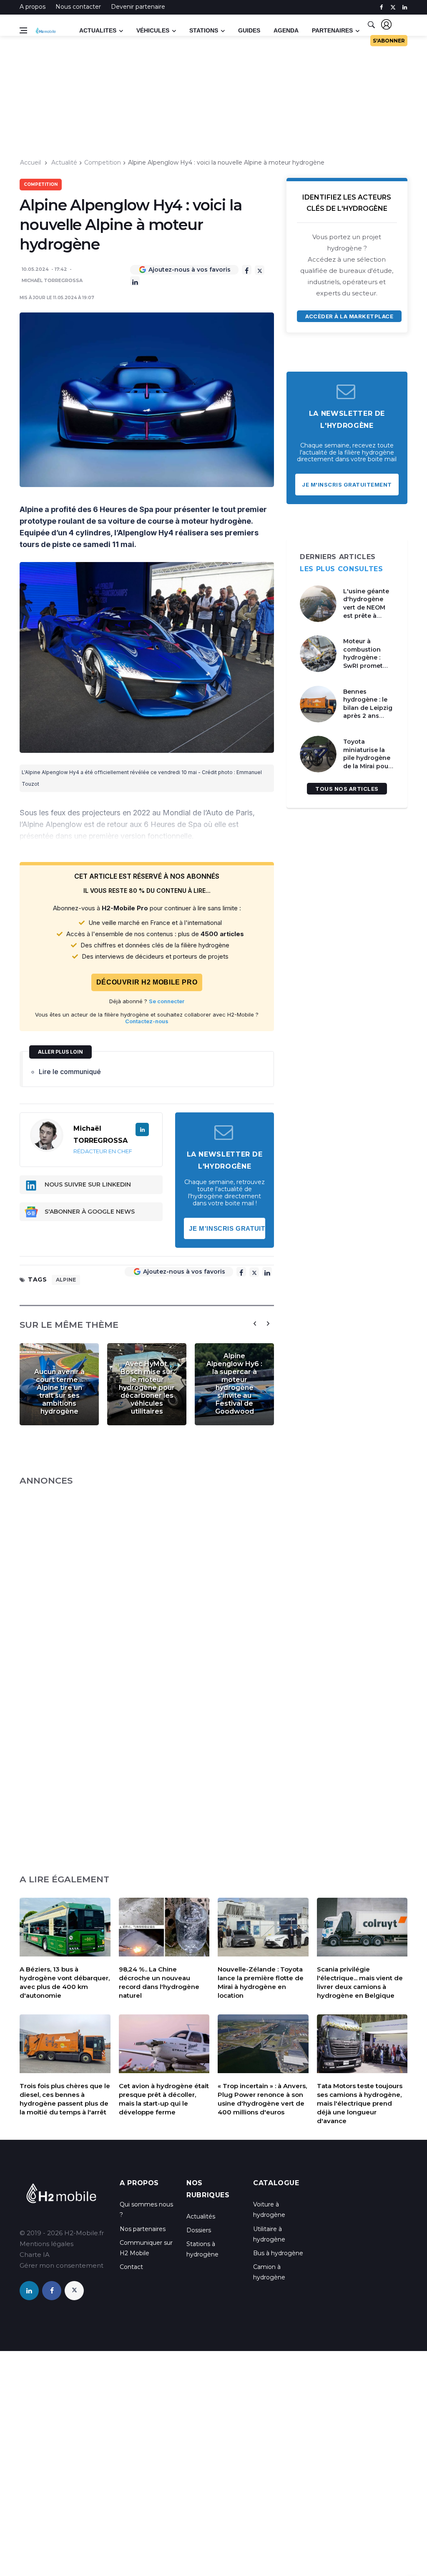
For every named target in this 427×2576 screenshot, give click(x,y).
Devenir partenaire (138, 7)
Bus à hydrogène (278, 2253)
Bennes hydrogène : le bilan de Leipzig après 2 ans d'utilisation (368, 708)
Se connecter (167, 1001)
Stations (204, 30)
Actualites (98, 30)
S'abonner (389, 41)
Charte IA (35, 2255)
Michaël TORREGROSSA (52, 280)
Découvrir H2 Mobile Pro (147, 982)
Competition (103, 162)
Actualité (64, 162)
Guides (249, 30)
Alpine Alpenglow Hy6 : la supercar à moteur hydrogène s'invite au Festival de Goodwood (234, 1384)
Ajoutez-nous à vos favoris (190, 270)
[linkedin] (405, 7)
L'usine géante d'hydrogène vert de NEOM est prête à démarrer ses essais (366, 612)
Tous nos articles (347, 789)
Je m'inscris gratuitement (227, 1228)
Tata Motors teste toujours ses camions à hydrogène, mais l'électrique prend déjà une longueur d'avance (360, 2103)
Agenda (286, 30)
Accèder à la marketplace (349, 316)
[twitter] (393, 7)
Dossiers (199, 2230)
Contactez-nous (147, 1021)
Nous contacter (78, 7)
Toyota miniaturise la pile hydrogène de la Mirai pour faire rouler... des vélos (369, 762)
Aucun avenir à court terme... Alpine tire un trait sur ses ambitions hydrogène (59, 1392)
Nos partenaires (143, 2229)
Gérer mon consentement (62, 2265)
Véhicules (153, 30)
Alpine (66, 1280)
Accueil (30, 162)
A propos (33, 7)
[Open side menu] (23, 30)
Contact (131, 2267)
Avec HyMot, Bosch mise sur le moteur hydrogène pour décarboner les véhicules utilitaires (147, 1388)
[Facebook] (247, 270)
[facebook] (381, 7)
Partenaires (332, 30)
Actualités (201, 2216)
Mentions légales (46, 2244)
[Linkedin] (135, 281)
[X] (260, 270)
